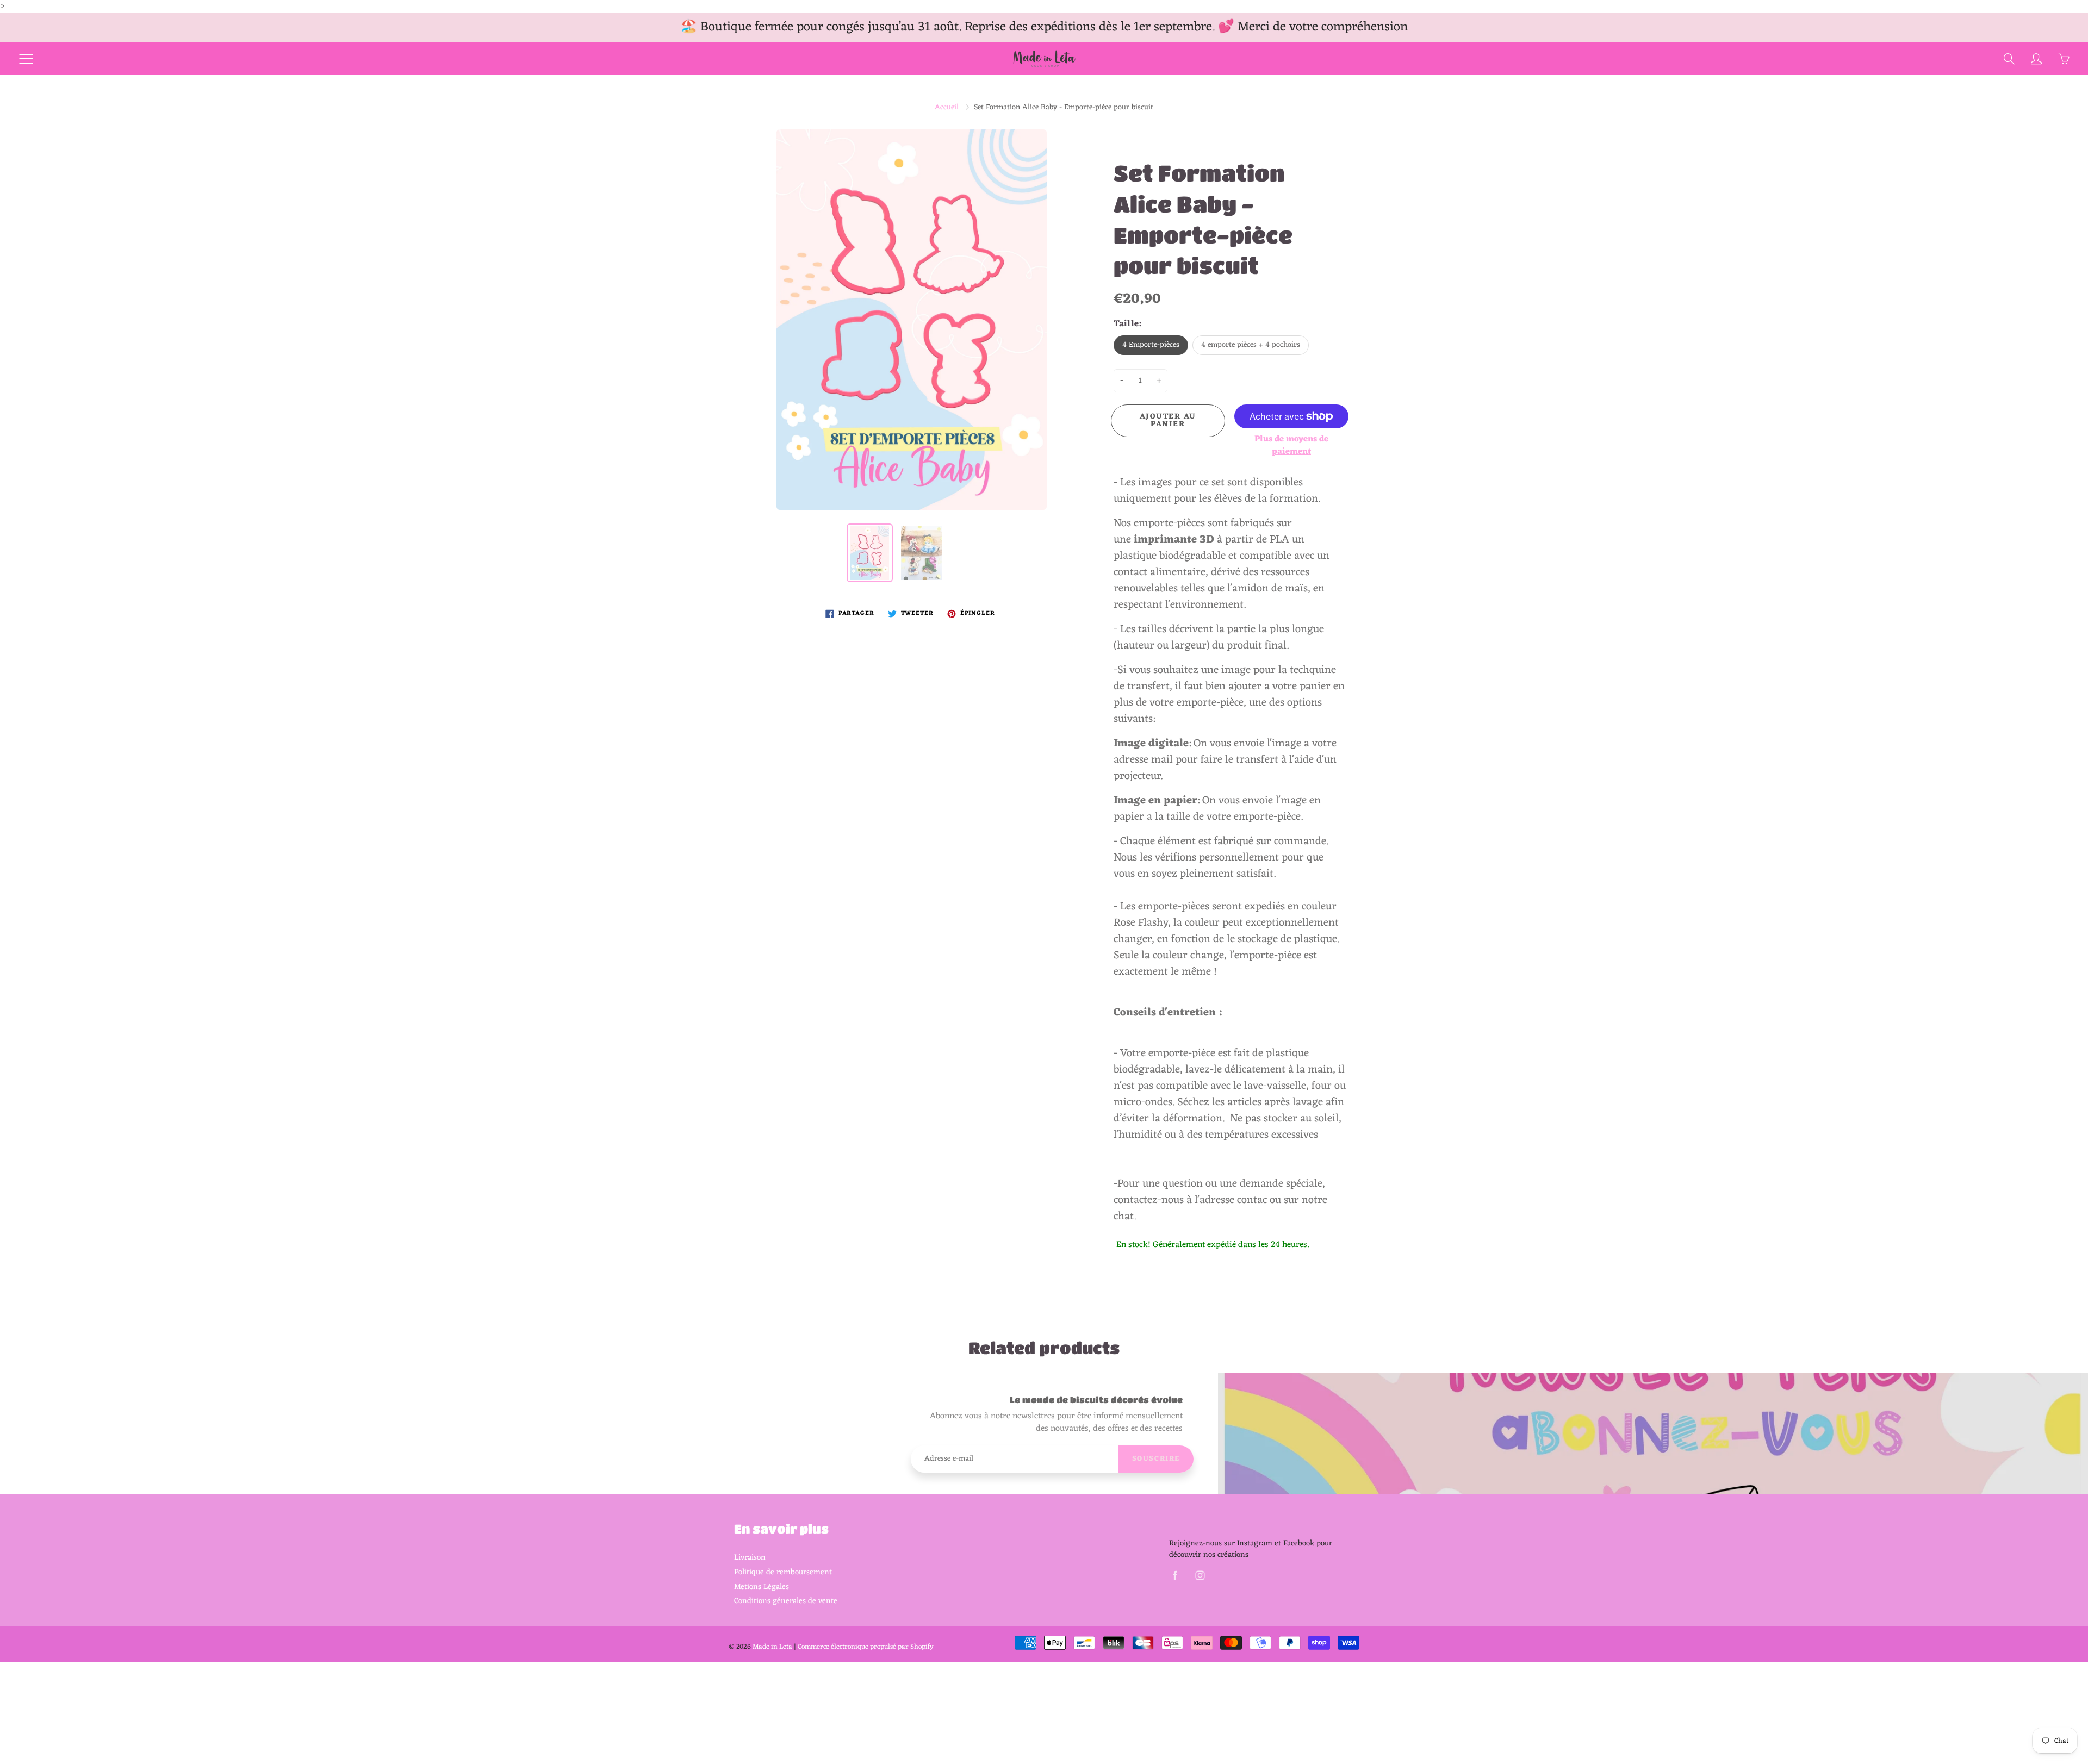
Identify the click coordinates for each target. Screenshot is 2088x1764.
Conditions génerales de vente (786, 1601)
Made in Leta (772, 1647)
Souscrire (1156, 1459)
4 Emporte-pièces (1151, 345)
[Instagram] (1200, 1576)
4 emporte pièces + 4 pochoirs (1251, 345)
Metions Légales (762, 1587)
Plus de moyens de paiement (1291, 446)
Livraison (750, 1557)
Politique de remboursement (783, 1572)
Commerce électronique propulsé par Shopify (866, 1647)
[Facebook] (1175, 1576)
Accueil (947, 107)
